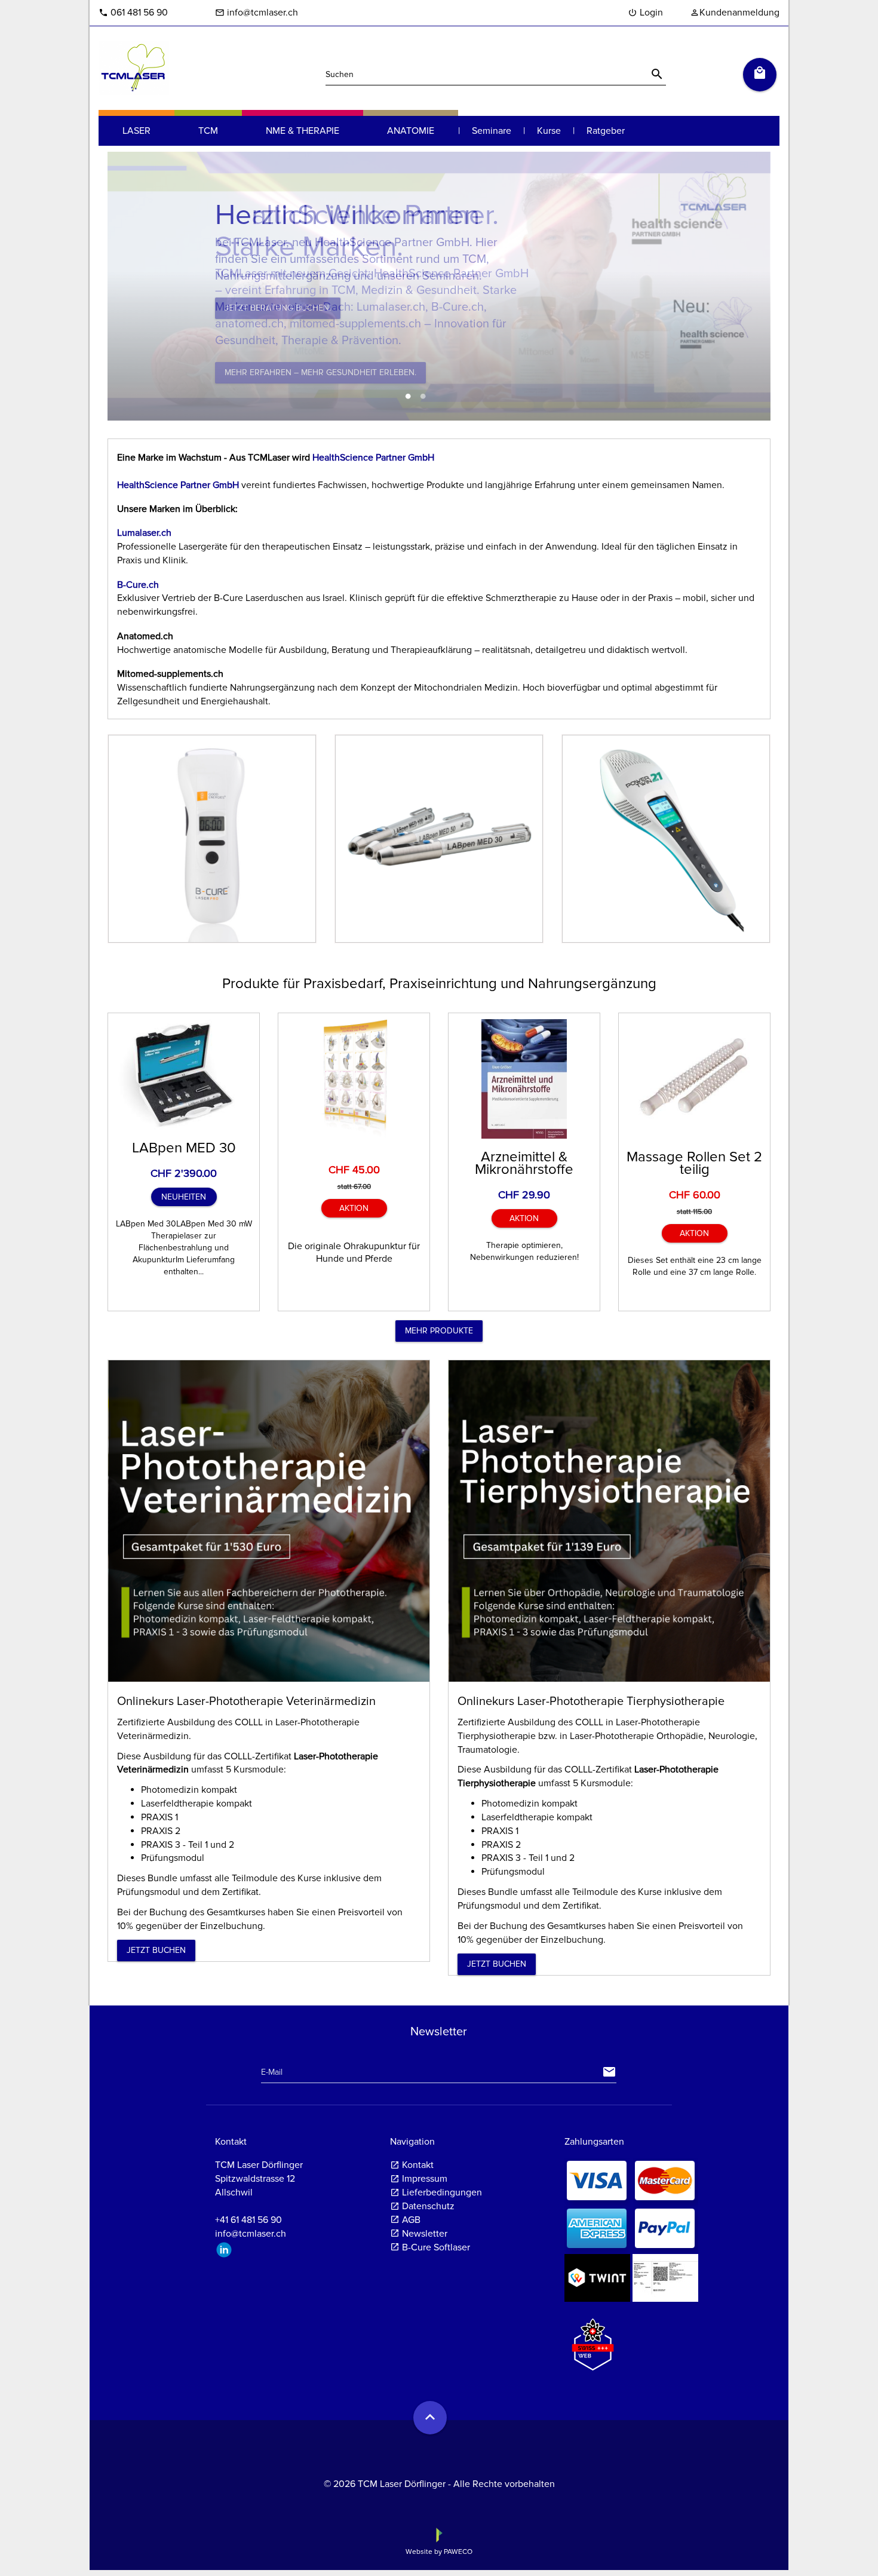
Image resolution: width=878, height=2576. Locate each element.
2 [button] (423, 397)
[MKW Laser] (666, 839)
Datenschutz (428, 2206)
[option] (439, 286)
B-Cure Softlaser (436, 2247)
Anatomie (411, 131)
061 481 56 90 (133, 13)
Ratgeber (606, 131)
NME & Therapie (303, 131)
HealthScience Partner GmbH (372, 458)
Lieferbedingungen (442, 2192)
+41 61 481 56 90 (248, 2220)
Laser (136, 131)
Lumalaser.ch (144, 533)
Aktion (354, 1208)
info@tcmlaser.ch (257, 13)
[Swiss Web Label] (593, 2339)
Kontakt (418, 2165)
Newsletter (425, 2234)
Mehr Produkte (439, 1331)
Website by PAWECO (439, 2552)
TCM (208, 131)
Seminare (492, 131)
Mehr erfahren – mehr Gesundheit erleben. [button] (320, 372)
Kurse (549, 131)
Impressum (425, 2179)
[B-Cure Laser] (212, 839)
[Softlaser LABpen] (439, 839)
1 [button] (408, 397)
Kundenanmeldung (735, 13)
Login (645, 13)
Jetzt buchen (156, 1950)
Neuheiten (184, 1197)
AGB (411, 2220)
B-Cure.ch (138, 585)
